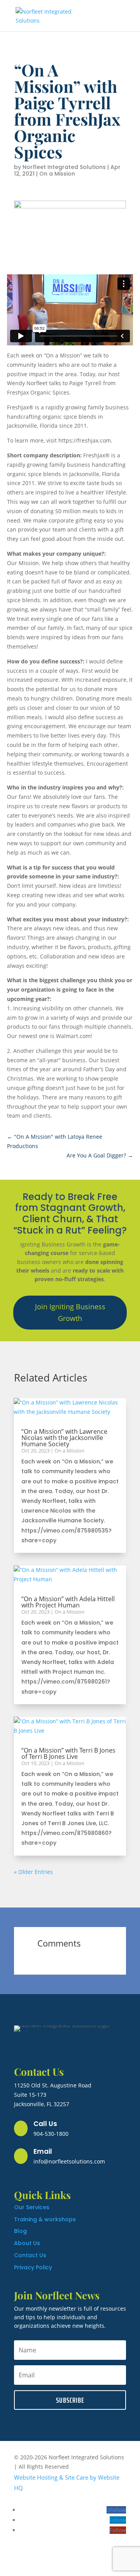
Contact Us (30, 2255)
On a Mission (57, 174)
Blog (20, 2231)
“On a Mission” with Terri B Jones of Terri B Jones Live (68, 1753)
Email (43, 2151)
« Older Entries (33, 1872)
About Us (27, 2243)
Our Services (32, 2207)
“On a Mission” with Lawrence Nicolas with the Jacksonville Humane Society (64, 1438)
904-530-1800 (51, 2134)
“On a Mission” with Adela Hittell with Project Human (68, 1602)
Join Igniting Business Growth (70, 1313)
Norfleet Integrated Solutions (64, 167)
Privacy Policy (33, 2267)
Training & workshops (45, 2219)
